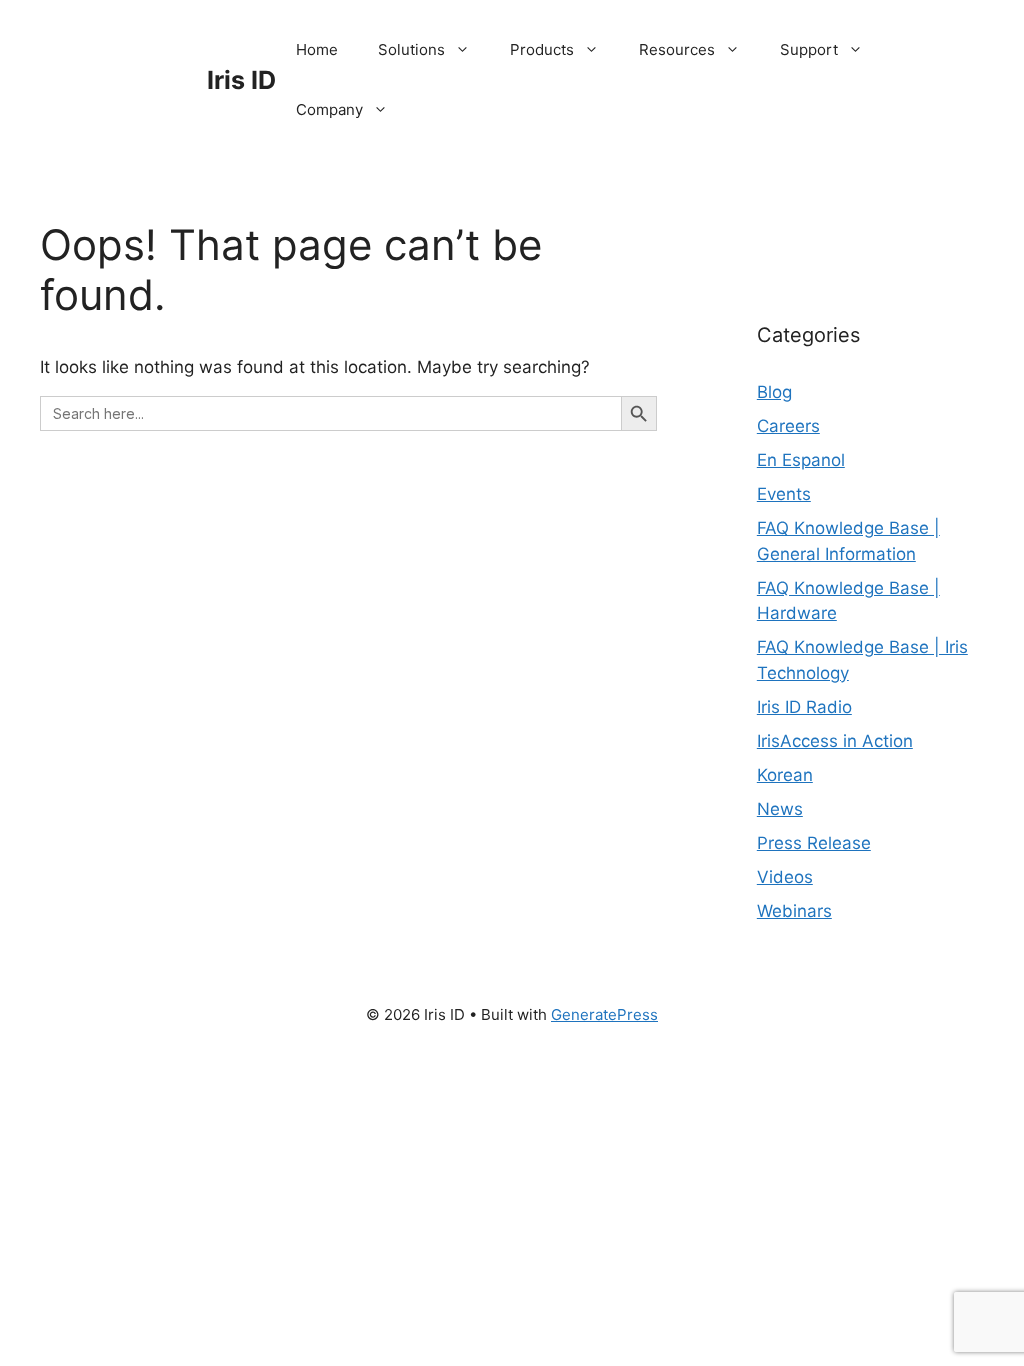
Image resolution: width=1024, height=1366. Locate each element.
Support (809, 49)
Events (784, 494)
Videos (785, 877)
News (780, 809)
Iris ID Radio (804, 707)
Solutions (411, 49)
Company (329, 109)
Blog (774, 392)
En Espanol (801, 460)
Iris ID (241, 80)
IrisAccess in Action (835, 741)
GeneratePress (604, 1014)
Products (542, 49)
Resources (677, 49)
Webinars (794, 911)
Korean (785, 775)
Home (317, 49)
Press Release (814, 843)
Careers (788, 426)
